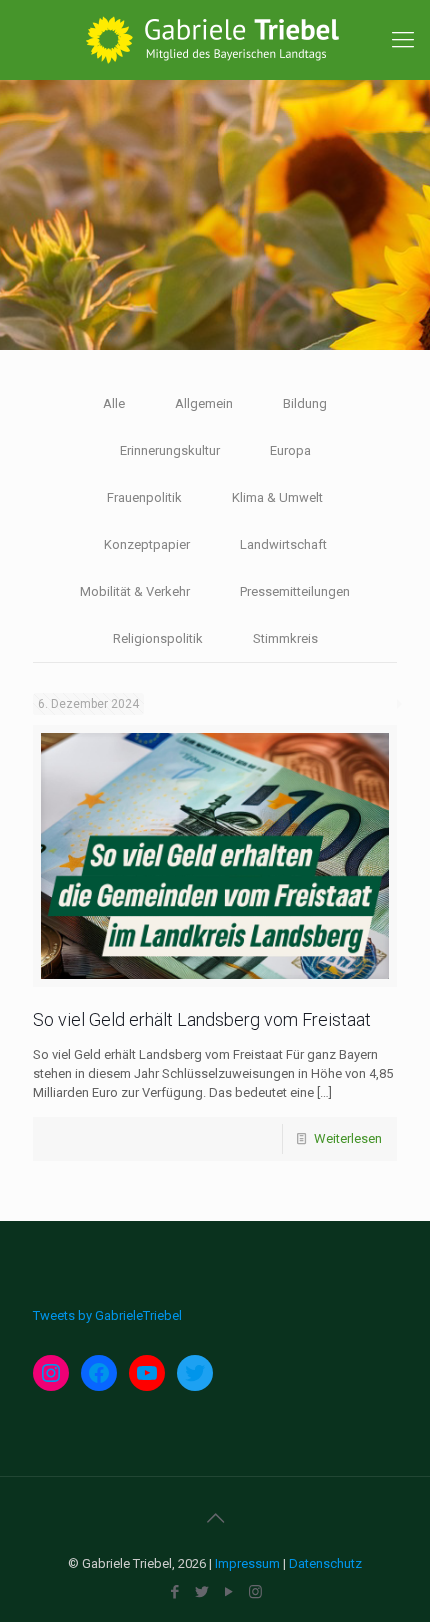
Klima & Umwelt (277, 497)
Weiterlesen (348, 1138)
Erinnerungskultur (170, 450)
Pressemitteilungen (295, 591)
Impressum (247, 1563)
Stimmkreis (285, 638)
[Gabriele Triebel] (215, 40)
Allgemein (204, 403)
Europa (290, 450)
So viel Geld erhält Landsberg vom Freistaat (202, 1019)
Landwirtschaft (283, 544)
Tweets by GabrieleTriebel (107, 1315)
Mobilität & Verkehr (135, 591)
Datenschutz (325, 1563)
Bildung (305, 403)
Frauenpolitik (144, 497)
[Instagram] (255, 1592)
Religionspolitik (158, 638)
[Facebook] (174, 1592)
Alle (114, 403)
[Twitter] (201, 1592)
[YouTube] (228, 1592)
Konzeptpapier (147, 544)
